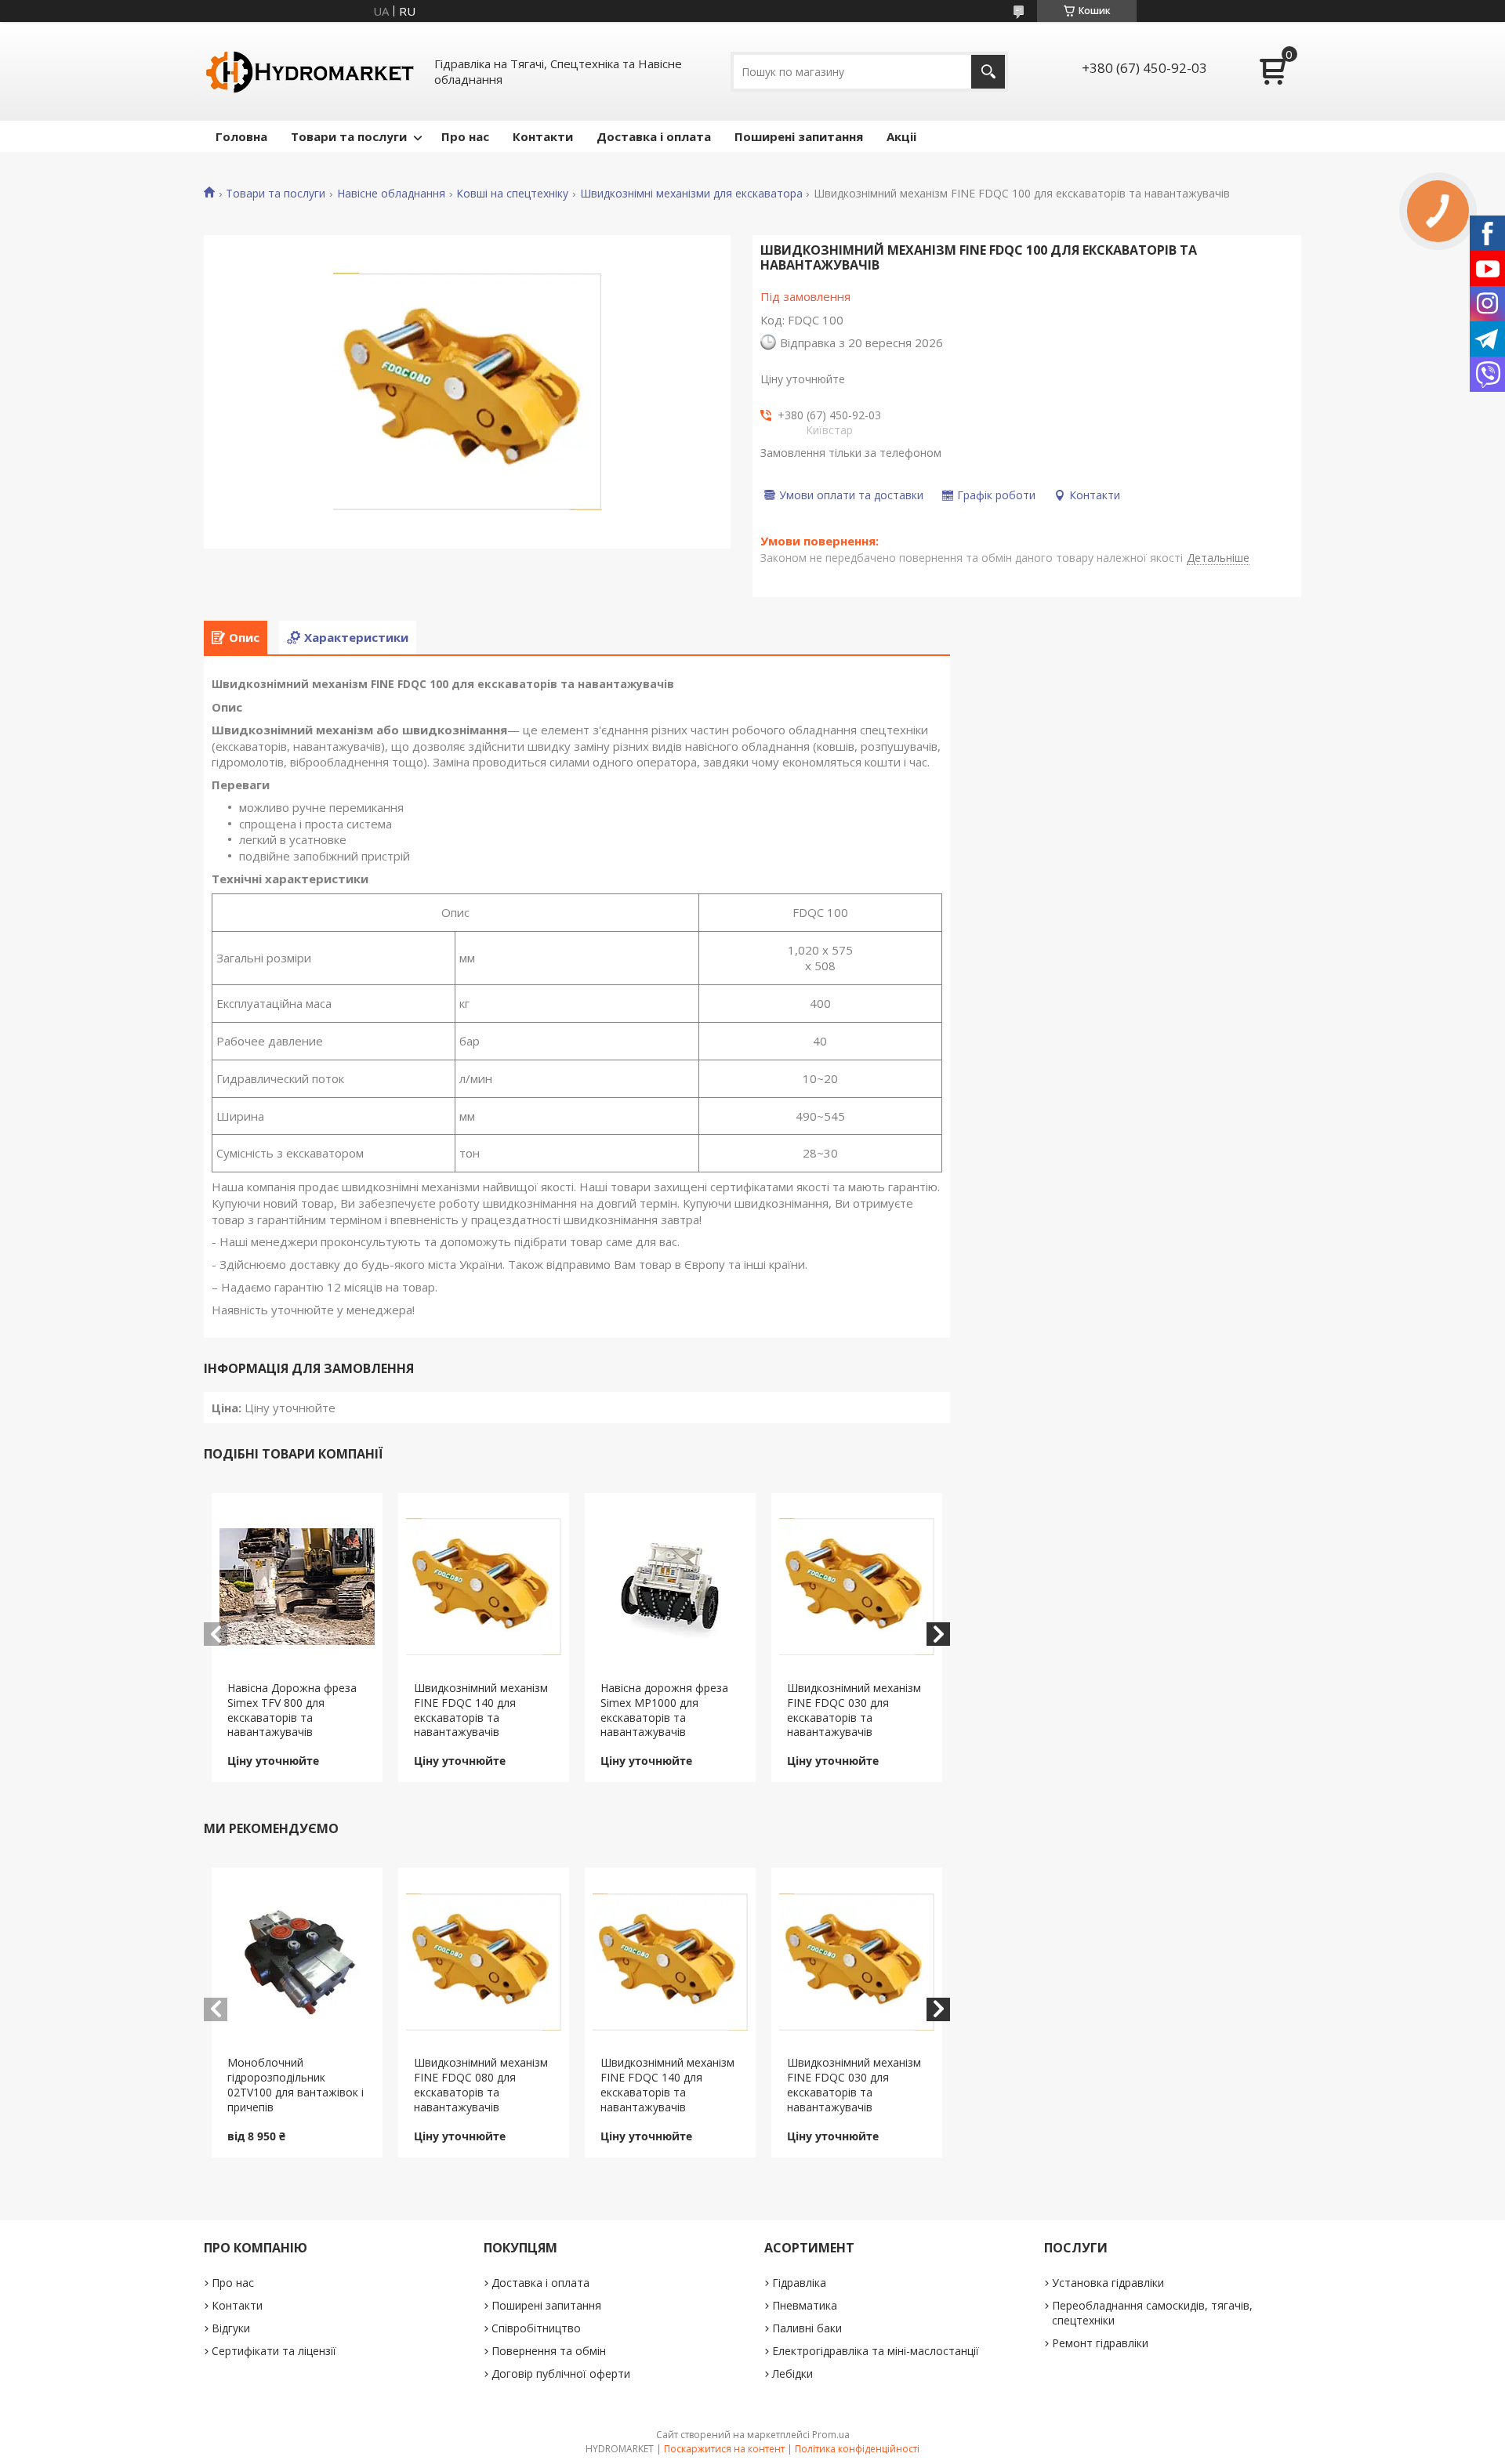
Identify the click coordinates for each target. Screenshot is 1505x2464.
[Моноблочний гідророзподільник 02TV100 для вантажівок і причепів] (297, 1962)
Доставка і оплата (654, 136)
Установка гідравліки (1108, 2283)
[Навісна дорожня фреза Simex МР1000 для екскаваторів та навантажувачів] (671, 1587)
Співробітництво (536, 2328)
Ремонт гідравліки (1100, 2343)
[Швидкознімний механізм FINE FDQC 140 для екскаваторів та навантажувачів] (484, 1587)
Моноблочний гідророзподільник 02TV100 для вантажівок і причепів (296, 2085)
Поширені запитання (799, 136)
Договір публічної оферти (561, 2373)
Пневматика (805, 2305)
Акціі (901, 136)
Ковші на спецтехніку (512, 194)
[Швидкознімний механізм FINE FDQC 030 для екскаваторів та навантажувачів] (857, 1587)
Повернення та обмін (549, 2351)
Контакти (543, 136)
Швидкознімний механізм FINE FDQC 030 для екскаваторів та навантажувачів (854, 1710)
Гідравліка (799, 2283)
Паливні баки (807, 2328)
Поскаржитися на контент (724, 2449)
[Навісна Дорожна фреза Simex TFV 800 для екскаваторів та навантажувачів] (297, 1587)
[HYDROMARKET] (310, 71)
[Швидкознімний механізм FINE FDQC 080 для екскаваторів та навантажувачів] (484, 1962)
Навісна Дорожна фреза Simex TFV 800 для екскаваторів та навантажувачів (292, 1710)
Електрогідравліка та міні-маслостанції (876, 2351)
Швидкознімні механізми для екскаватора (691, 194)
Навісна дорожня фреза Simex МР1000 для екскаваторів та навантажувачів (664, 1710)
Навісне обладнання (391, 194)
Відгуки (231, 2328)
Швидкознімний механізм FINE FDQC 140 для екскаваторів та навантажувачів (481, 1710)
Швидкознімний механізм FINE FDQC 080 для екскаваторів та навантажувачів (481, 2085)
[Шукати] (988, 72)
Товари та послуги (349, 136)
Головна (241, 136)
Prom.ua (831, 2435)
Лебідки (792, 2373)
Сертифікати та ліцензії (274, 2351)
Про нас (465, 136)
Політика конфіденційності (857, 2449)
